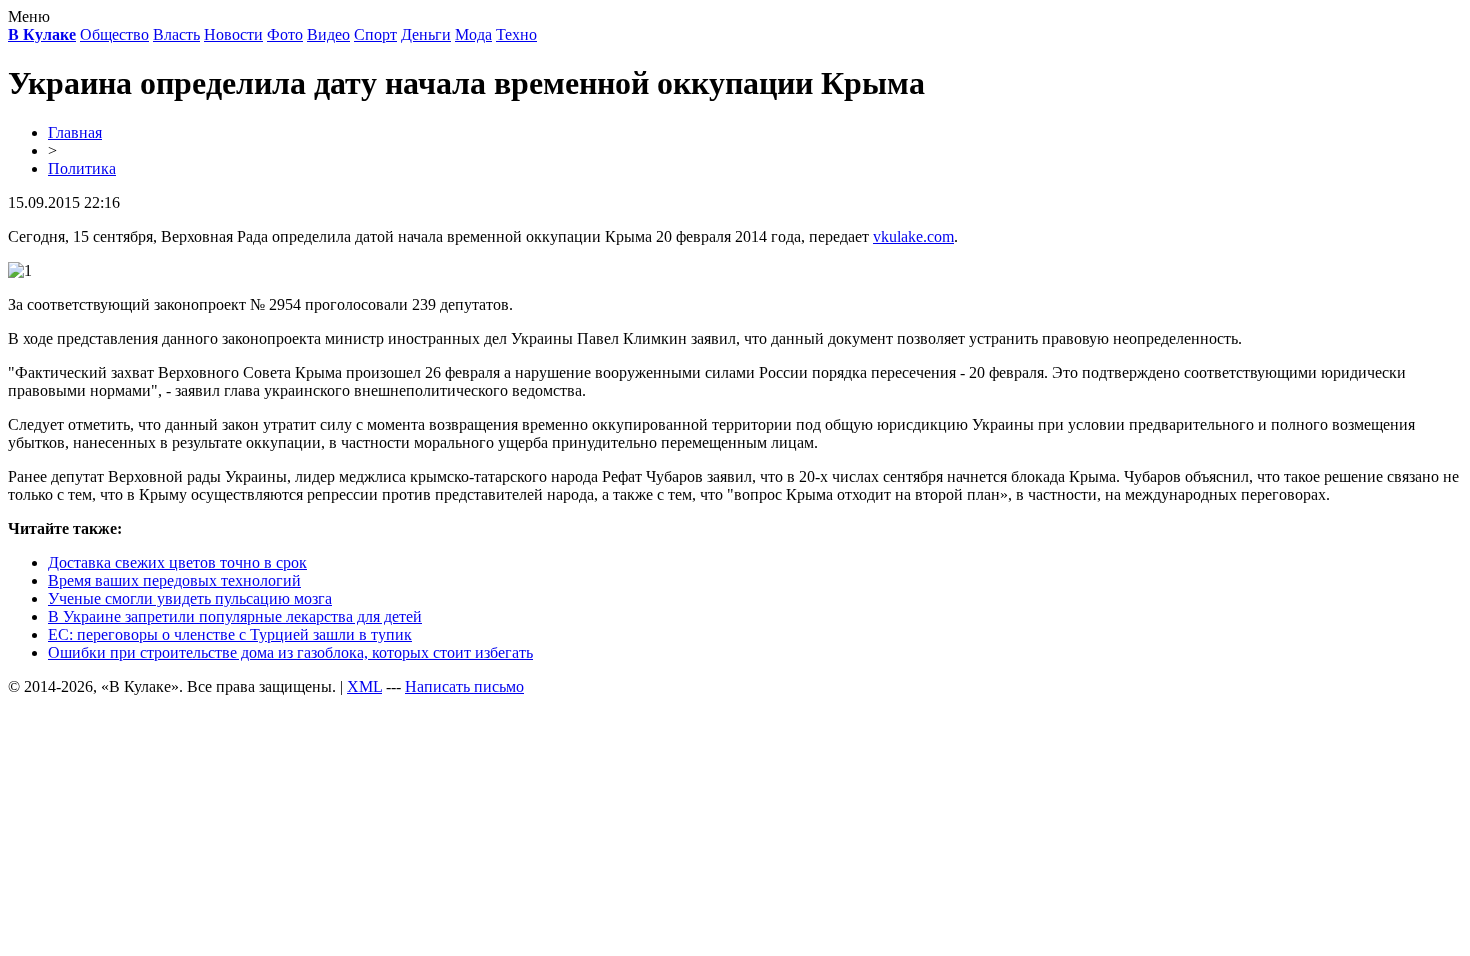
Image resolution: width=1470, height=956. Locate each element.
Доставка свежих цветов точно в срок (177, 562)
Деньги (426, 34)
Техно (516, 34)
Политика (82, 168)
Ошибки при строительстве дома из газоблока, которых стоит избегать (290, 652)
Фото (285, 34)
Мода (473, 34)
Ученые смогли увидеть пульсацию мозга (190, 598)
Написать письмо (464, 686)
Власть (176, 34)
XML (364, 686)
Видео (328, 34)
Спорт (375, 34)
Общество (114, 34)
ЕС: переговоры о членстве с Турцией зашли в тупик (230, 634)
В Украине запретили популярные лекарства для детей (235, 616)
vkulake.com (913, 236)
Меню (29, 16)
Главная (75, 132)
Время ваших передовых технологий (174, 580)
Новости (233, 34)
